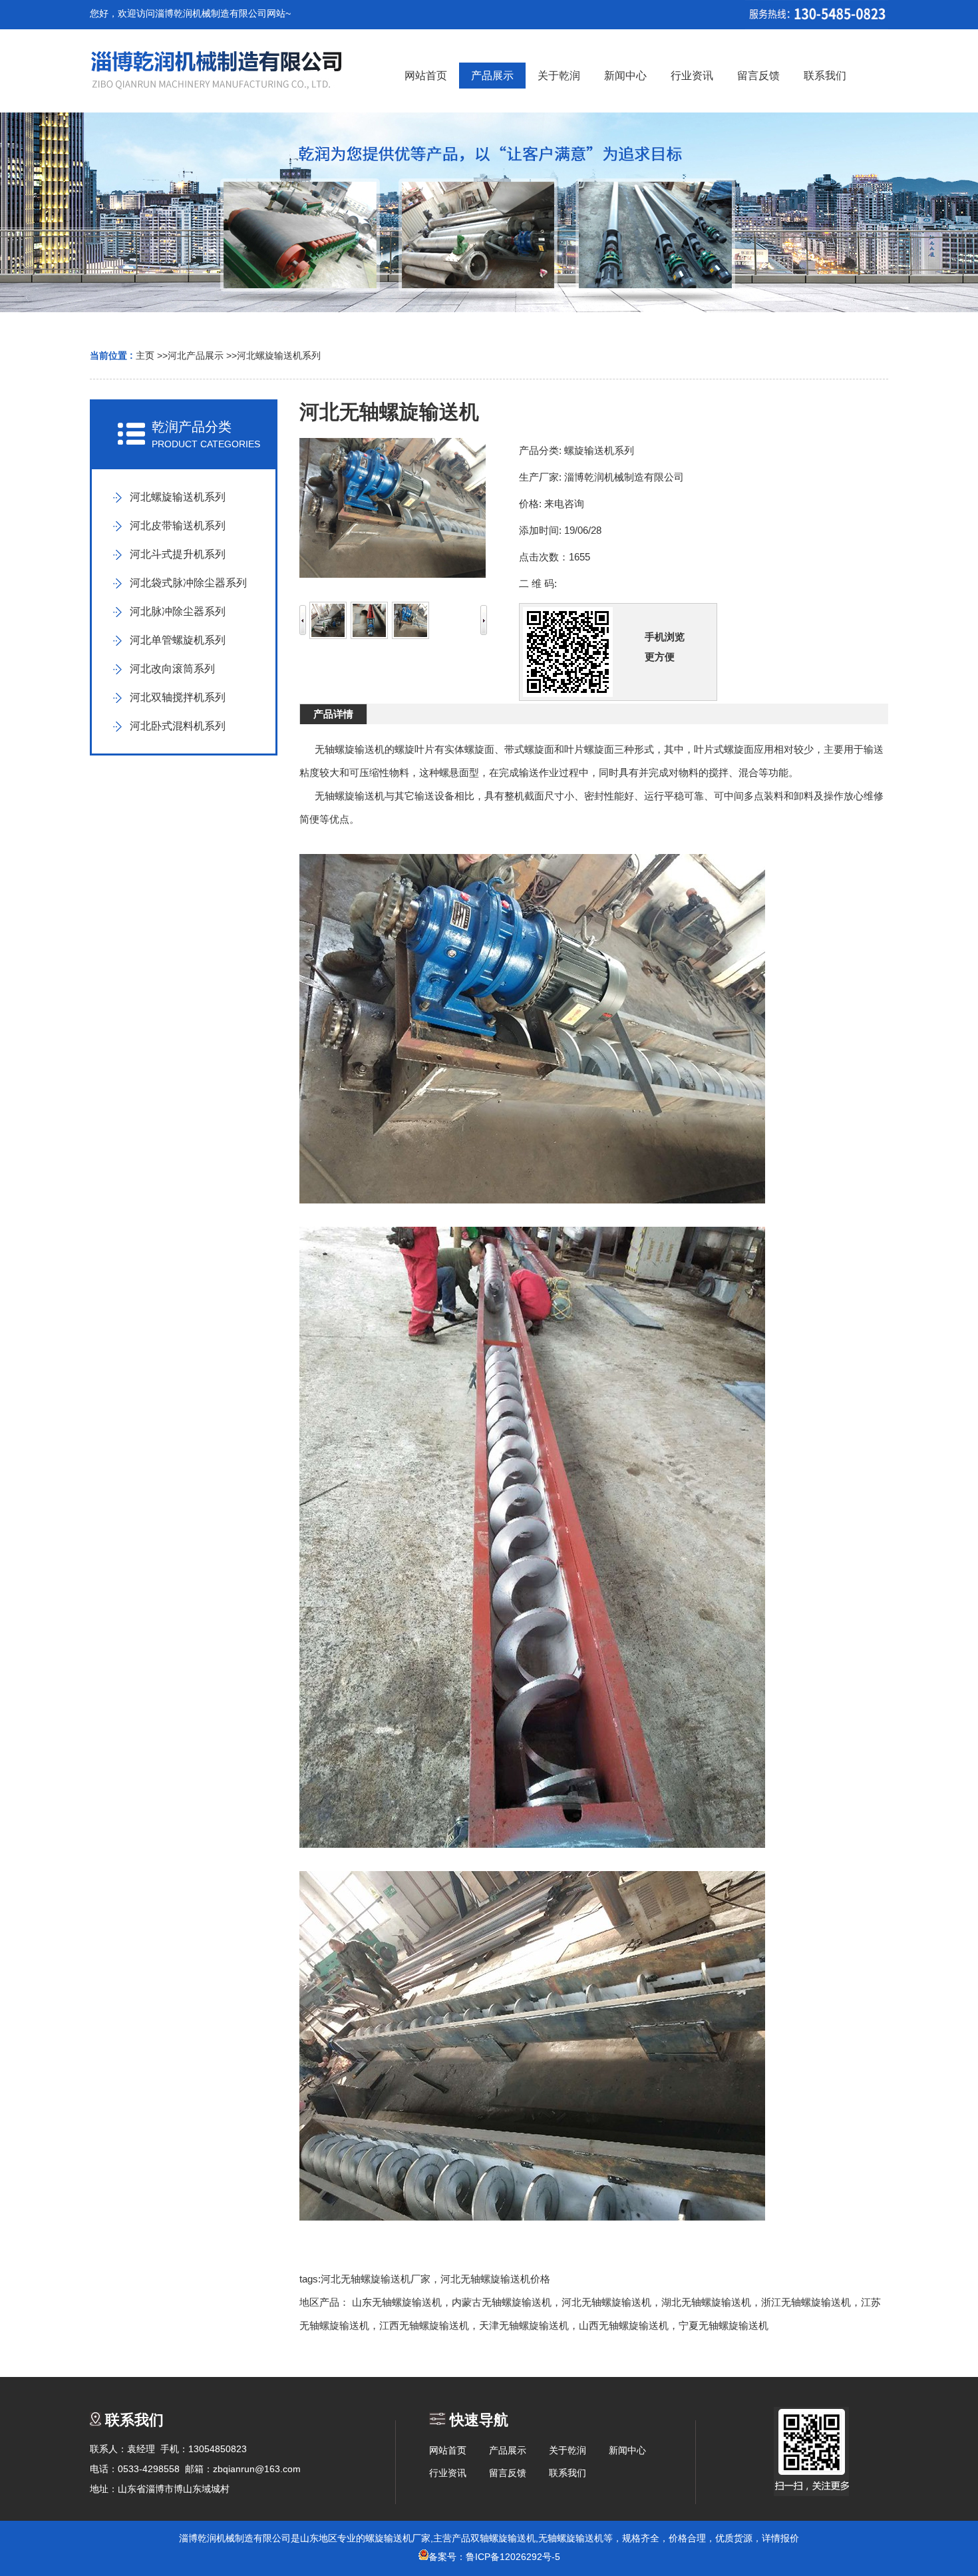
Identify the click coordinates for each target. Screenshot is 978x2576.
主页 (145, 355)
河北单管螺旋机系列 (178, 640)
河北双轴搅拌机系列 (178, 697)
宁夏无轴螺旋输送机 (724, 2325)
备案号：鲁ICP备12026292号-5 (494, 2557)
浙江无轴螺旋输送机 (806, 2302)
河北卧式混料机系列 (178, 726)
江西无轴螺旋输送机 (424, 2325)
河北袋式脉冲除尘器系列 (188, 583)
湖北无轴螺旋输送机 (706, 2302)
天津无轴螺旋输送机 (524, 2325)
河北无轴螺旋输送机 (606, 2302)
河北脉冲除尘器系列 (178, 611)
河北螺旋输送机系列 (279, 355)
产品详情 (333, 714)
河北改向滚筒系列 (172, 669)
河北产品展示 (196, 355)
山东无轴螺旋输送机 (397, 2302)
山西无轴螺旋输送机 (624, 2325)
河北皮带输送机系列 (178, 526)
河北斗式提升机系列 (178, 554)
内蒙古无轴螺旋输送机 (502, 2302)
